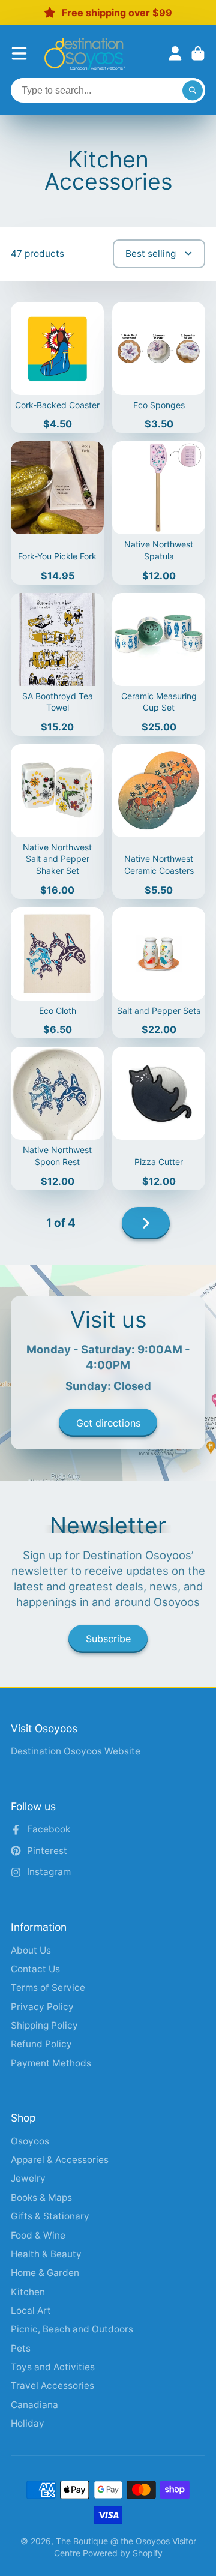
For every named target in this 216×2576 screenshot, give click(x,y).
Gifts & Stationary (50, 2216)
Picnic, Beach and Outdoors (72, 2329)
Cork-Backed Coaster (57, 368)
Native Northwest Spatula (159, 513)
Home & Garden (45, 2273)
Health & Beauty (46, 2254)
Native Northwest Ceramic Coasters (159, 822)
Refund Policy (41, 2044)
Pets (21, 2348)
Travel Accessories (52, 2385)
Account (175, 53)
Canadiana (34, 2405)
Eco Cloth (57, 973)
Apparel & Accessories (60, 2160)
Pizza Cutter (159, 1118)
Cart (198, 53)
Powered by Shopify (123, 2553)
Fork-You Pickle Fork (57, 513)
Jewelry (28, 2178)
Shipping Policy (44, 2025)
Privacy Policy (42, 2007)
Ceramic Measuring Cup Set (159, 664)
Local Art (31, 2310)
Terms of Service (48, 1988)
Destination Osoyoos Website (76, 1751)
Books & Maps (41, 2198)
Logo (85, 54)
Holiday (28, 2423)
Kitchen (28, 2292)
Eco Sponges (159, 368)
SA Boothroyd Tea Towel (57, 664)
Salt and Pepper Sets (159, 973)
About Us (31, 1950)
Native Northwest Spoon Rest (57, 1118)
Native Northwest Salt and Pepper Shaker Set (57, 822)
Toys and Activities (53, 2367)
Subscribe (108, 1639)
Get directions (108, 1423)
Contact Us (35, 1969)
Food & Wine (38, 2235)
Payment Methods (51, 2063)
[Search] (193, 91)
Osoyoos (30, 2141)
